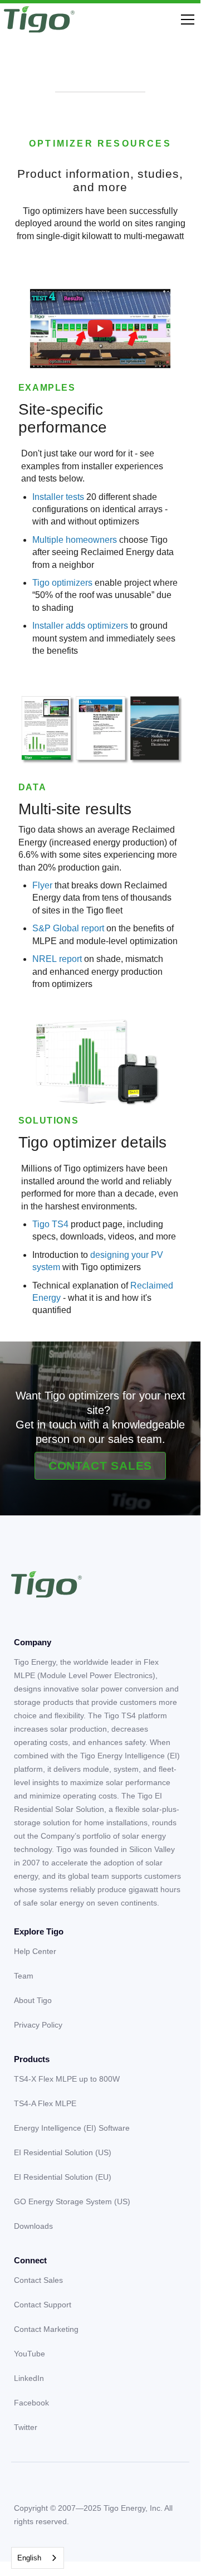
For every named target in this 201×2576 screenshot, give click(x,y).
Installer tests (59, 497)
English (29, 2558)
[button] (185, 20)
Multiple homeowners (75, 540)
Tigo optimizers (63, 583)
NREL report (57, 959)
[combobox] (38, 2558)
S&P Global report (68, 928)
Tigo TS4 (50, 1224)
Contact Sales (100, 1466)
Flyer (42, 885)
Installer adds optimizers (80, 626)
